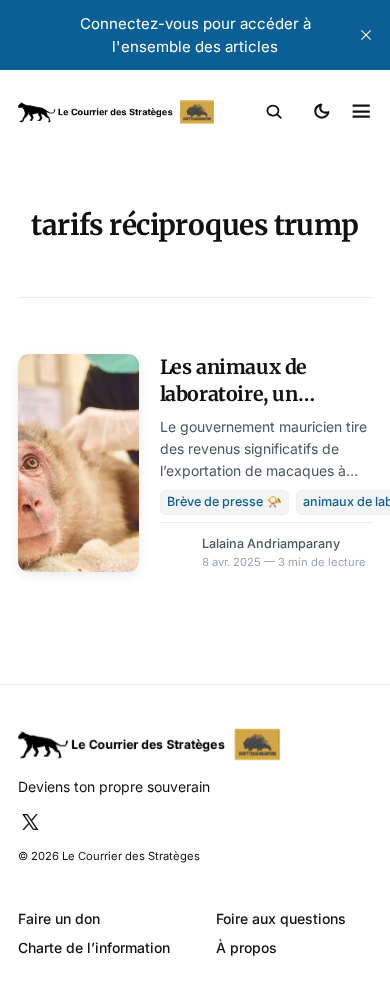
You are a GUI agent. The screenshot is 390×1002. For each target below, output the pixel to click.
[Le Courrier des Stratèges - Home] (116, 112)
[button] (274, 112)
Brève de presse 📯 (224, 501)
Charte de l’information (94, 947)
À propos (246, 947)
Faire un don (59, 918)
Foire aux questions (281, 918)
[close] (366, 35)
